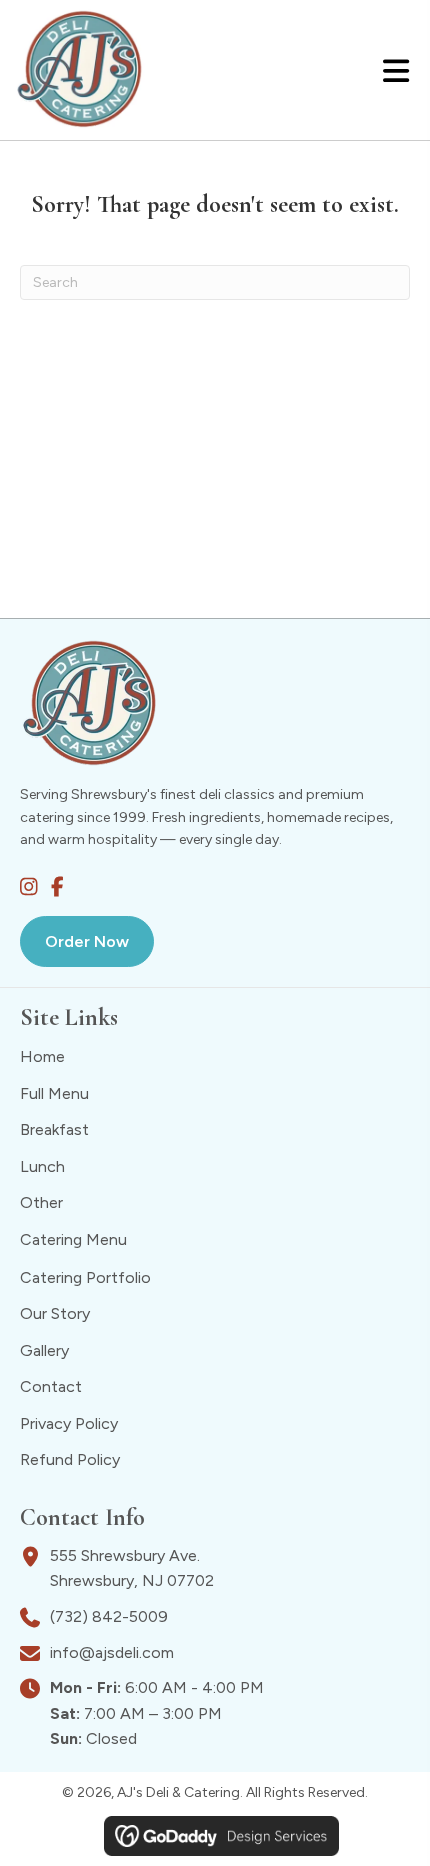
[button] (29, 887)
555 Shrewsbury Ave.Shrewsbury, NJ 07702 (132, 1570)
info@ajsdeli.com (112, 1652)
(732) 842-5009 (109, 1616)
